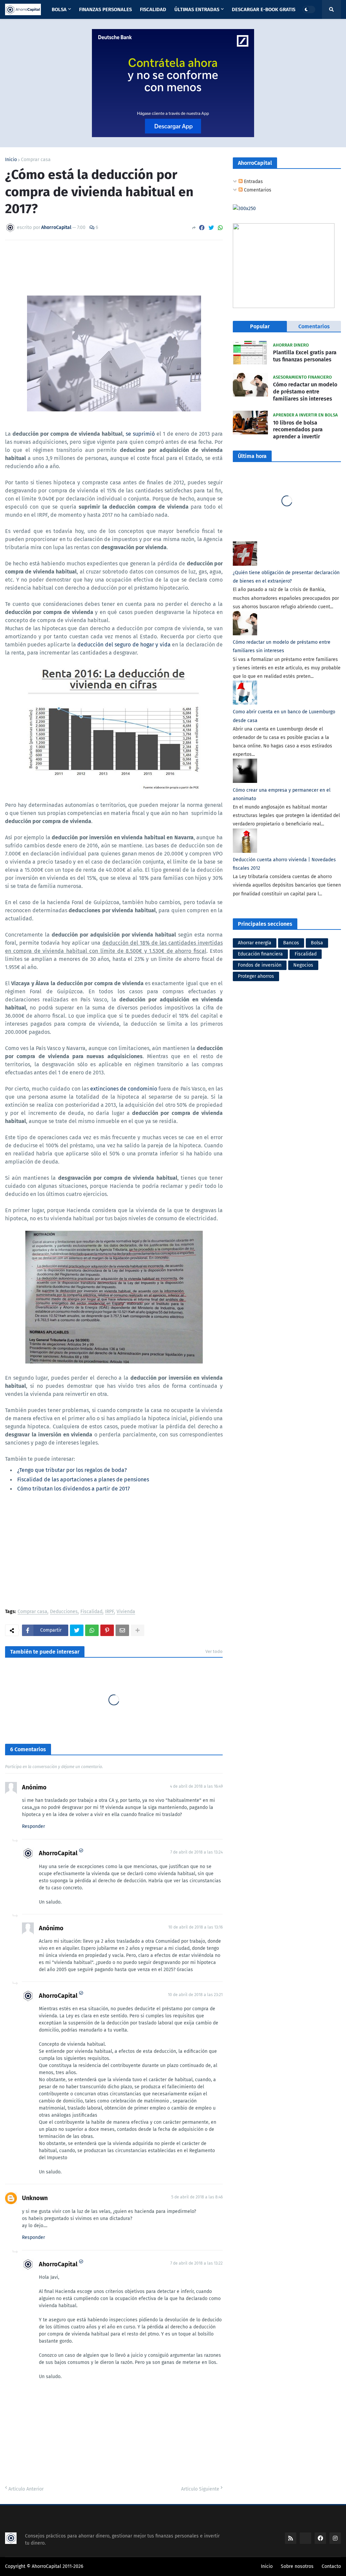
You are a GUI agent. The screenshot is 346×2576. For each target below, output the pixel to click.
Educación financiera (260, 954)
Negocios (303, 965)
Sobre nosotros (297, 2566)
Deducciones (64, 1612)
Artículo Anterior (26, 2489)
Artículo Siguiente (200, 2489)
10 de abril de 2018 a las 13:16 (195, 1927)
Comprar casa (36, 160)
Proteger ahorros (256, 976)
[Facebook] (202, 228)
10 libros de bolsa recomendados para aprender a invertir (298, 430)
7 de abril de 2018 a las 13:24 (196, 1852)
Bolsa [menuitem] (59, 9)
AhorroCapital (58, 1853)
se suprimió (140, 434)
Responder (33, 1826)
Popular (260, 326)
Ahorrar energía (255, 943)
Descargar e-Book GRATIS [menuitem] (264, 9)
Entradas (253, 182)
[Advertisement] (114, 1552)
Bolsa (317, 943)
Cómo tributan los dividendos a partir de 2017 (73, 1489)
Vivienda (126, 1612)
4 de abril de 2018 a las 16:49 (196, 1786)
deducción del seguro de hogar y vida (124, 645)
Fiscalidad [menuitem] (153, 9)
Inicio (11, 160)
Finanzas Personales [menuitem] (105, 9)
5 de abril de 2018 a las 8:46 (197, 2197)
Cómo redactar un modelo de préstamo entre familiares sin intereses (305, 392)
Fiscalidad (91, 1612)
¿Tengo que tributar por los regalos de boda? (72, 1470)
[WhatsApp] (220, 228)
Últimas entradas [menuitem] (197, 9)
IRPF (109, 1612)
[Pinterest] (107, 1630)
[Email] (122, 1630)
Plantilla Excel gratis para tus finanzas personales (305, 356)
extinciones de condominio (124, 1089)
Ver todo (214, 1651)
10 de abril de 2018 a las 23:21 (195, 1995)
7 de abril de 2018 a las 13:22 (196, 2263)
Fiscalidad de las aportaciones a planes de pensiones (83, 1480)
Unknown (35, 2198)
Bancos (291, 943)
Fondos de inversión (260, 965)
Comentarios (257, 190)
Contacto (331, 2566)
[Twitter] (211, 228)
